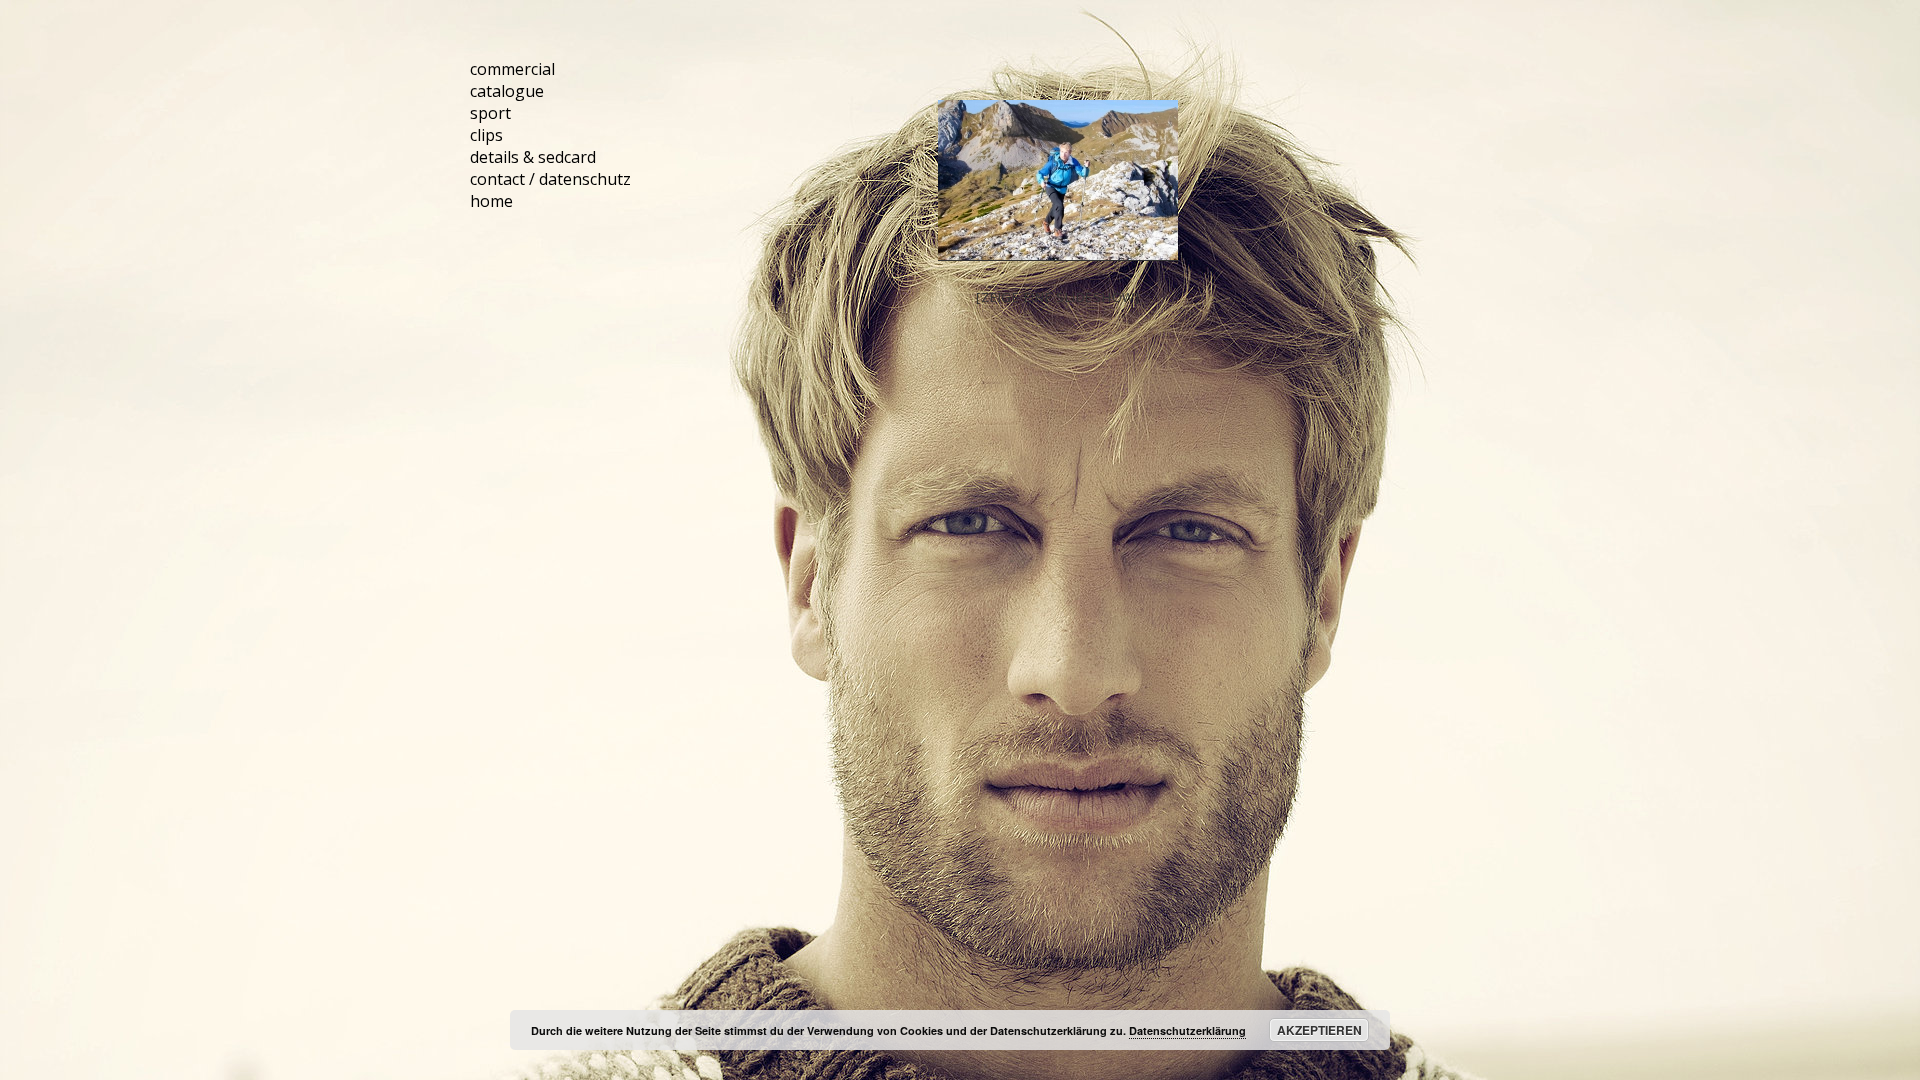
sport (490, 113)
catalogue (507, 91)
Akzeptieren (1319, 1030)
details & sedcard (533, 157)
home (491, 201)
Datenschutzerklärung (1187, 1030)
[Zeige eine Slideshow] (1058, 297)
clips (486, 135)
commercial (512, 69)
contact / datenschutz (550, 179)
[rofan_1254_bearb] (1058, 180)
